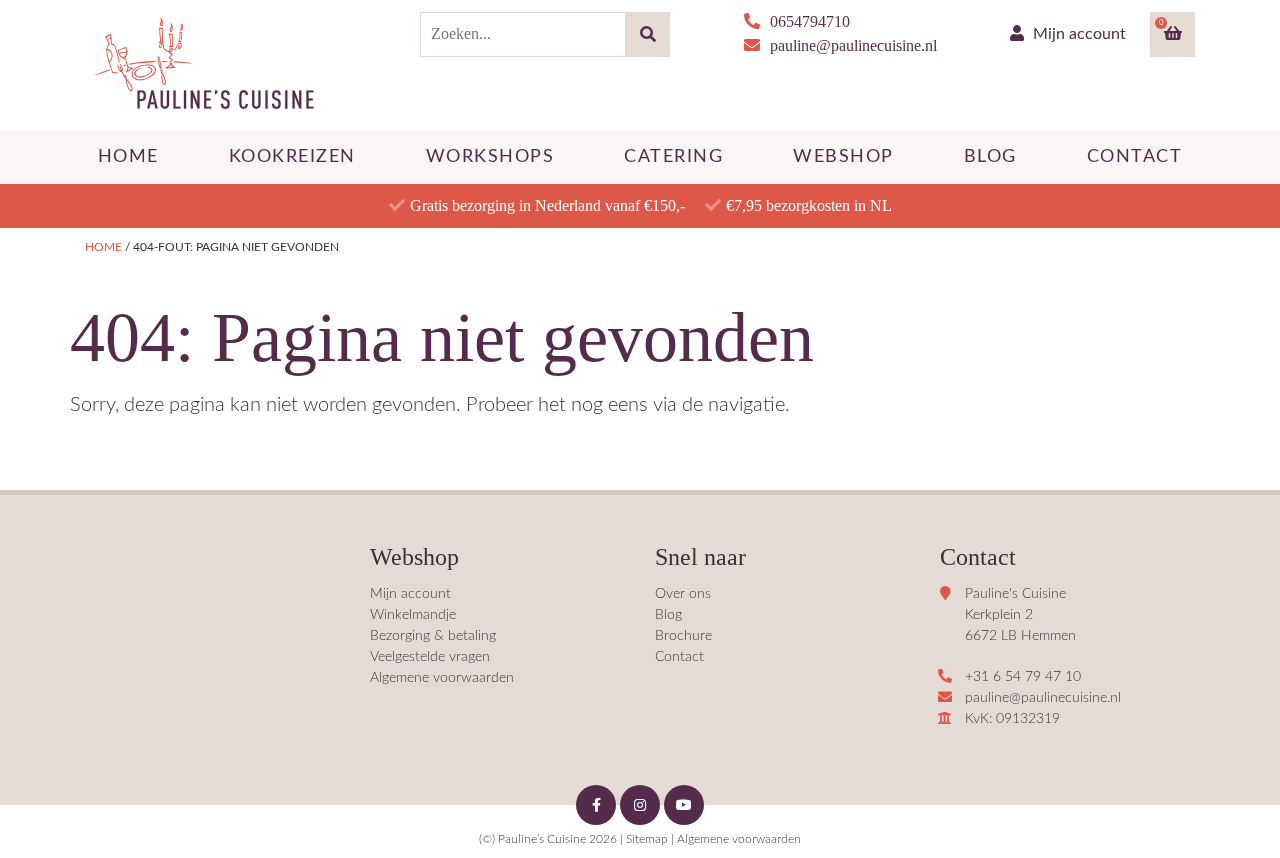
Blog (668, 615)
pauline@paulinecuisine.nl (853, 45)
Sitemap (647, 839)
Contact (679, 657)
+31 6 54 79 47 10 (1023, 677)
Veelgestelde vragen (430, 657)
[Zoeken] (647, 34)
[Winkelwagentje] (1173, 34)
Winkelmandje (413, 615)
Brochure (683, 636)
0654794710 (810, 21)
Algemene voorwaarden (442, 678)
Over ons (683, 594)
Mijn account (1077, 34)
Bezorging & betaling (433, 636)
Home (103, 247)
